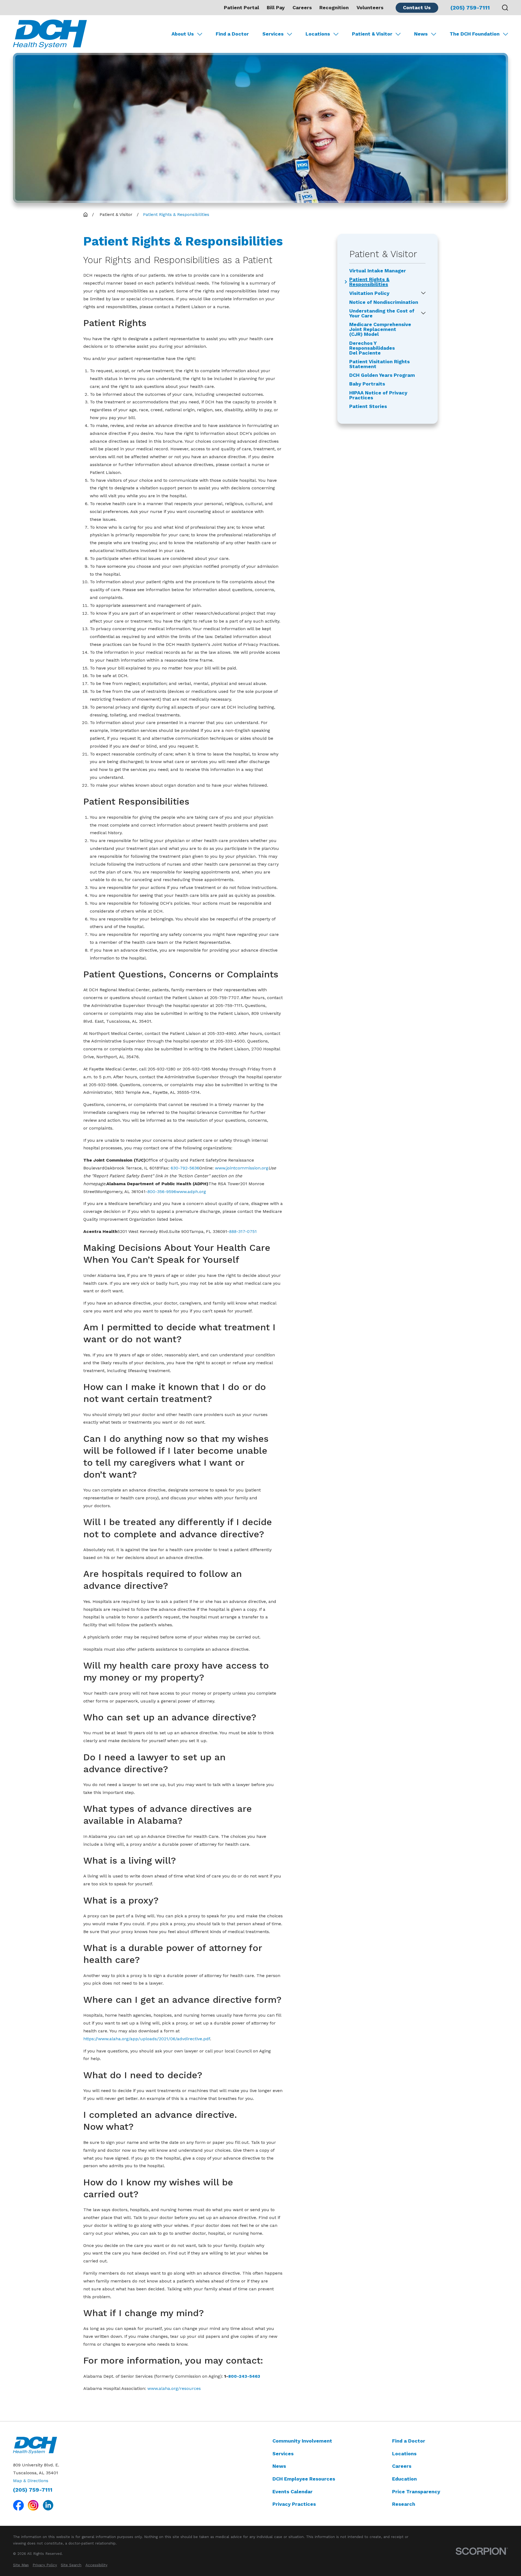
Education (404, 2479)
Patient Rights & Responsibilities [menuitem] (369, 282)
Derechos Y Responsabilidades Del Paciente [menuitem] (372, 348)
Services (283, 2454)
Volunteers (370, 7)
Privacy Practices (294, 2504)
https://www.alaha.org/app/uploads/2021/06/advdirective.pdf (147, 2039)
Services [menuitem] (273, 34)
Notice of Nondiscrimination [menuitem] (384, 302)
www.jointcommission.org (242, 1168)
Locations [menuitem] (318, 34)
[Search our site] (505, 8)
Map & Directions (31, 2481)
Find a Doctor (409, 2441)
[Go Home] (85, 215)
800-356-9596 (162, 1192)
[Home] (50, 34)
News (279, 2466)
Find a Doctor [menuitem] (232, 34)
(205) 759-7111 (470, 8)
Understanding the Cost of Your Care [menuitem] (382, 313)
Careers (302, 7)
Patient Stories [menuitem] (368, 406)
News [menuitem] (421, 34)
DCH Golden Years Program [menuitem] (382, 375)
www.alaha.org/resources (174, 2388)
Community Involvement (302, 2441)
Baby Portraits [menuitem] (367, 384)
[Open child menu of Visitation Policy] (423, 293)
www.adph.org (191, 1192)
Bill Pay (276, 7)
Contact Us (417, 7)
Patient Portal (242, 7)
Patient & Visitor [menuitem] (372, 34)
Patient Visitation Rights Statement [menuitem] (379, 364)
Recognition (334, 7)
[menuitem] (21, 2565)
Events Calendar (293, 2491)
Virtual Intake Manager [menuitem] (378, 271)
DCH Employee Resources (304, 2479)
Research (404, 2504)
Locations (404, 2454)
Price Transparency (416, 2491)
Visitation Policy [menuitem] (369, 293)
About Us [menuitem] (183, 34)
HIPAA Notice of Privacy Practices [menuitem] (378, 395)
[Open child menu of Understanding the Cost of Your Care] (423, 313)
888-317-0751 (243, 1231)
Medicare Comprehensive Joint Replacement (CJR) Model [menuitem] (380, 329)
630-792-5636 (185, 1168)
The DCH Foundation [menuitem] (475, 34)
